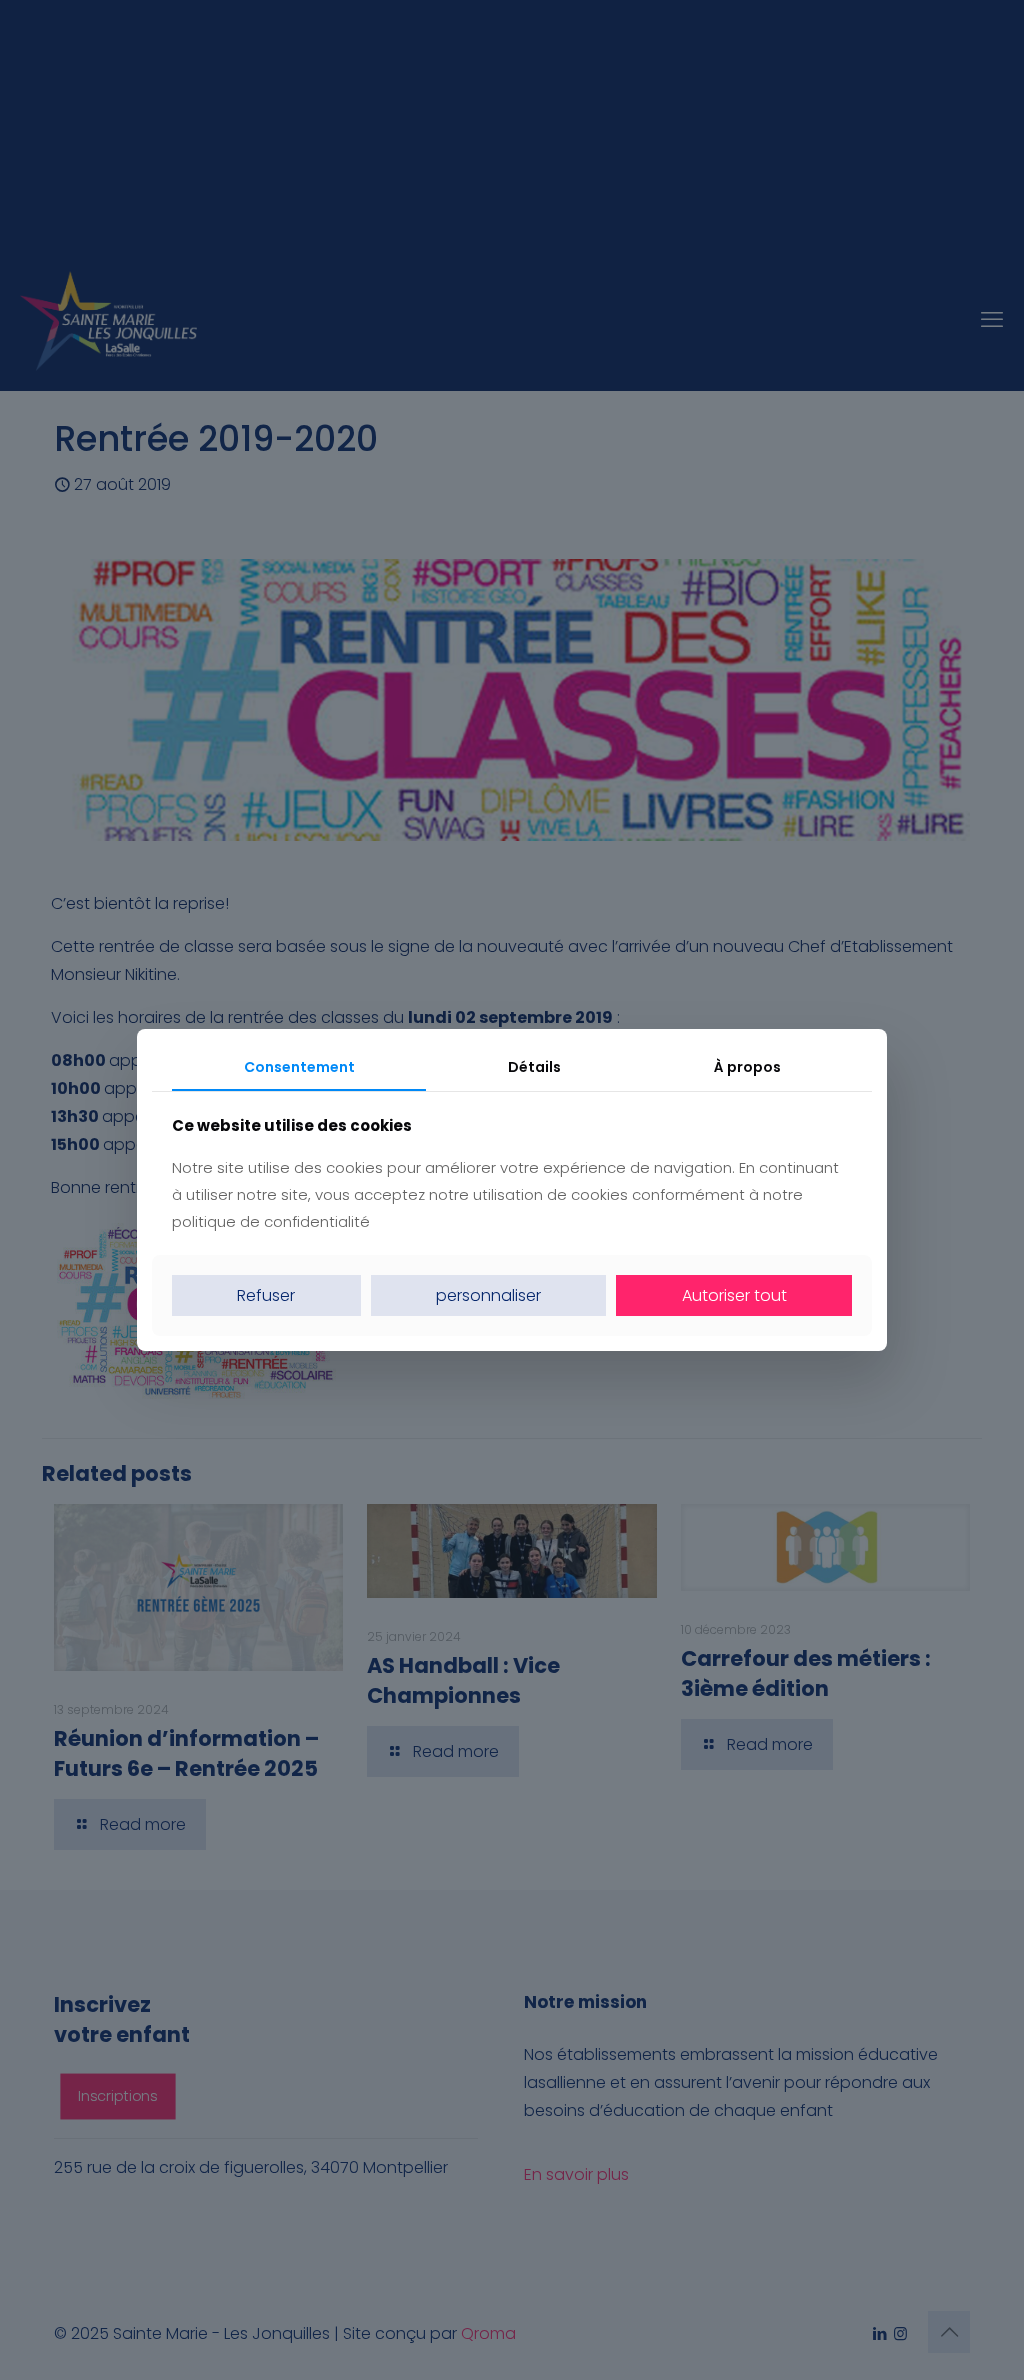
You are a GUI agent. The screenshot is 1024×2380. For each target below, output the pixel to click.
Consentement (299, 1067)
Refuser (266, 1295)
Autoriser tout (734, 1295)
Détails (534, 1067)
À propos (747, 1067)
